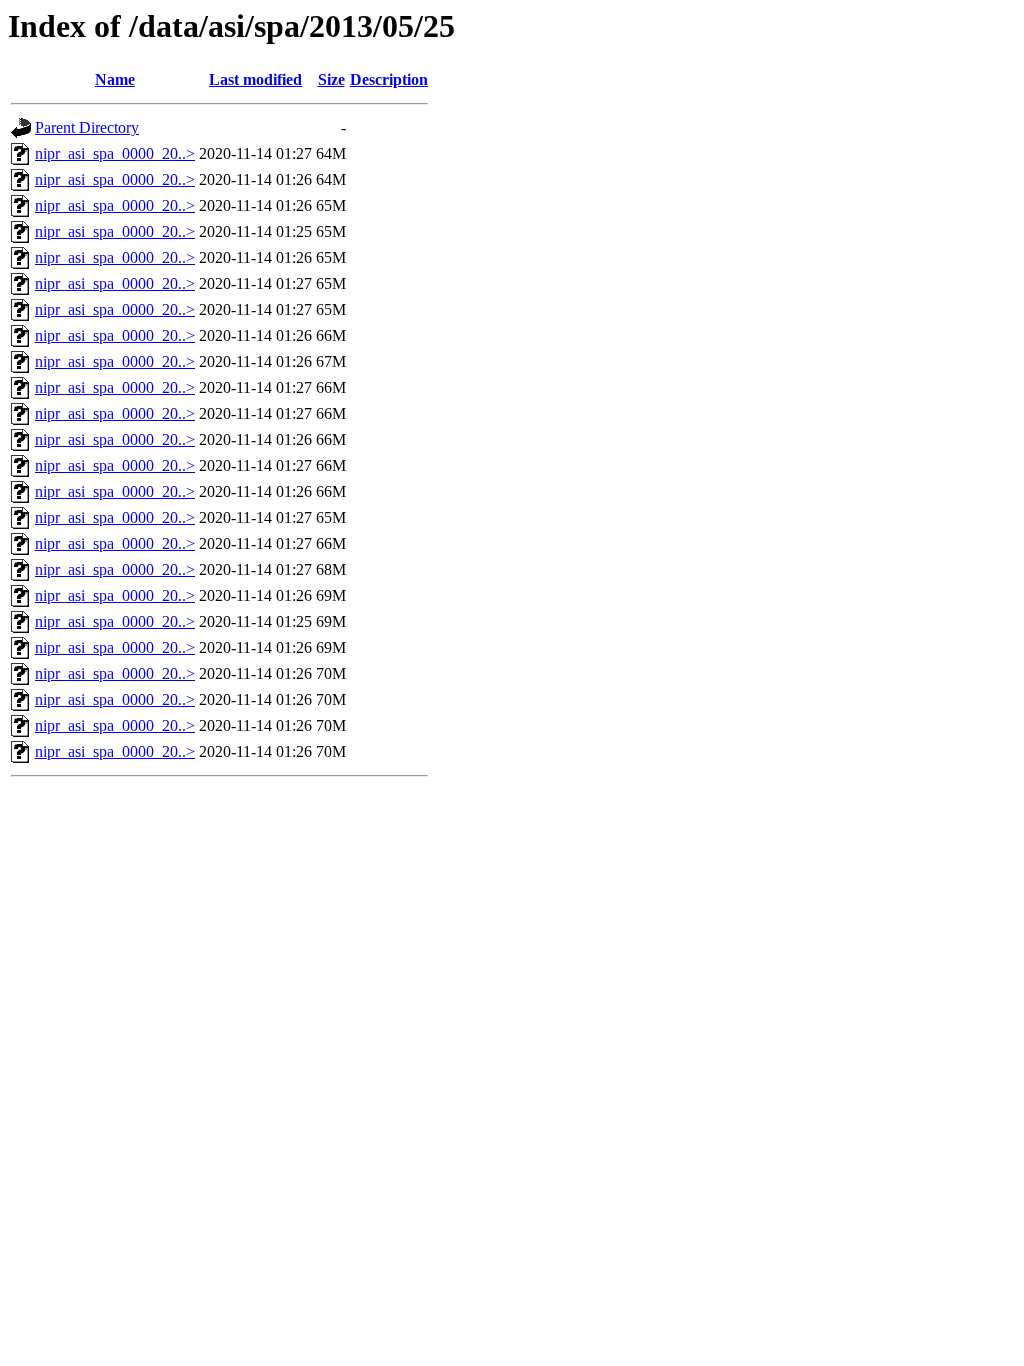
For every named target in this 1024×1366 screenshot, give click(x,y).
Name (115, 79)
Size (331, 79)
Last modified (255, 79)
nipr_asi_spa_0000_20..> (115, 153)
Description (389, 79)
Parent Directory (87, 127)
